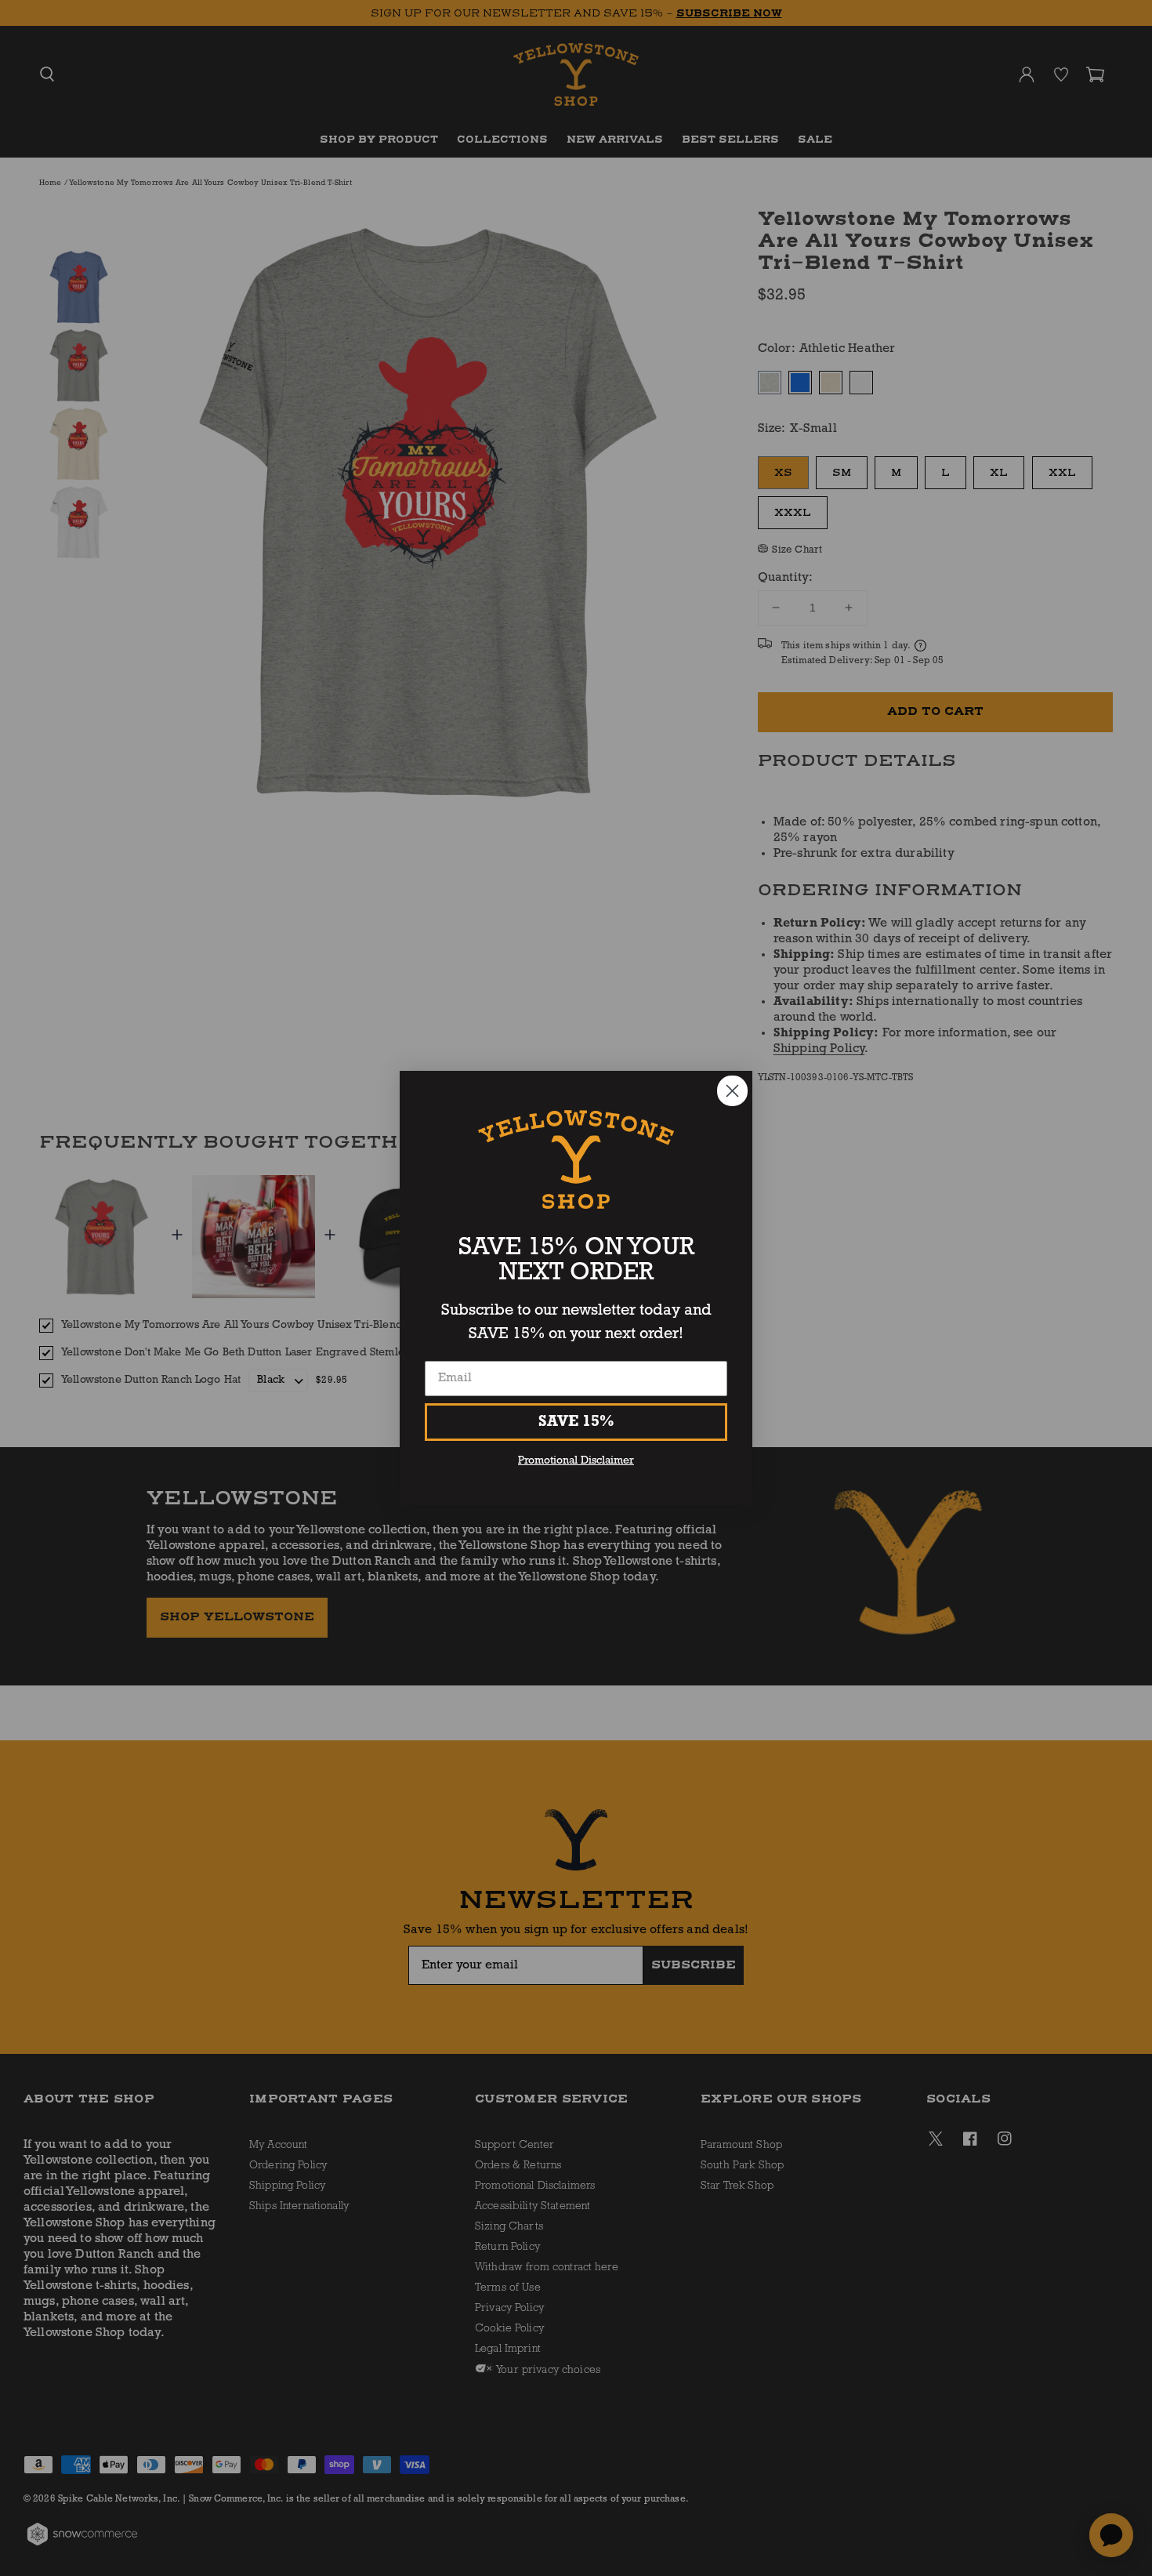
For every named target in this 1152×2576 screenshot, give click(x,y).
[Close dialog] (732, 1091)
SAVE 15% (576, 1422)
